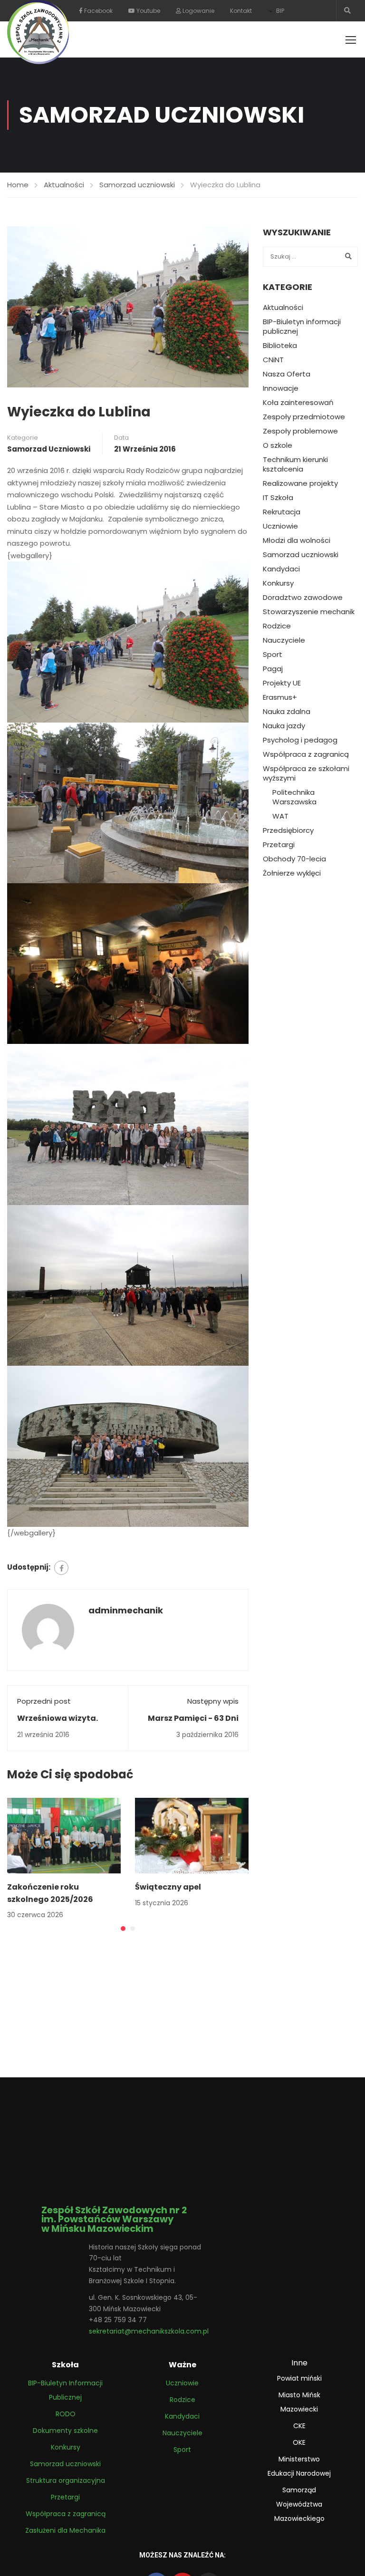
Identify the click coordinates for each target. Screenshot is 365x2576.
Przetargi (279, 845)
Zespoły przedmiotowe (304, 417)
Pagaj (273, 669)
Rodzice (277, 626)
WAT (280, 816)
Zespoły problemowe (300, 431)
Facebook (98, 11)
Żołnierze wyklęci (292, 873)
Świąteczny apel (168, 1887)
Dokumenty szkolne (65, 2431)
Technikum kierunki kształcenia (295, 464)
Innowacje (281, 388)
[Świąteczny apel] (192, 1835)
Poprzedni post (44, 1701)
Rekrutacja (282, 512)
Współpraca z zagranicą (306, 754)
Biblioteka (280, 346)
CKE (299, 2426)
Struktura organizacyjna (66, 2480)
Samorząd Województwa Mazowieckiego (299, 2504)
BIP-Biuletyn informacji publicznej (302, 327)
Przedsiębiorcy (288, 830)
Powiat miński (299, 2378)
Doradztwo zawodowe (303, 598)
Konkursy (278, 583)
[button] (123, 1929)
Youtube (148, 11)
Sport (273, 655)
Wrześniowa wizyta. (58, 1718)
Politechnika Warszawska (294, 797)
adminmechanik (126, 1610)
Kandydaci (281, 569)
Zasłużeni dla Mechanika (65, 2530)
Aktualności (64, 185)
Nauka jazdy (284, 726)
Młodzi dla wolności (297, 540)
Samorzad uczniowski (137, 185)
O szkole (278, 445)
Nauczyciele (284, 640)
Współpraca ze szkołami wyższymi (306, 773)
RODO (66, 2414)
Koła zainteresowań (298, 403)
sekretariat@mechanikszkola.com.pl (149, 2331)
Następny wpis (213, 1701)
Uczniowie (280, 526)
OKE (299, 2442)
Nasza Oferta (287, 374)
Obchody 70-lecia (294, 859)
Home (18, 185)
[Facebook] (61, 1568)
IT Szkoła (278, 498)
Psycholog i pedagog (300, 740)
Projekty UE (282, 683)
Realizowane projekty (300, 483)
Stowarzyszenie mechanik (309, 612)
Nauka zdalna (287, 712)
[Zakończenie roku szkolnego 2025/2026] (64, 1835)
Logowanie (198, 11)
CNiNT (273, 360)
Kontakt (241, 11)
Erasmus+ (280, 697)
